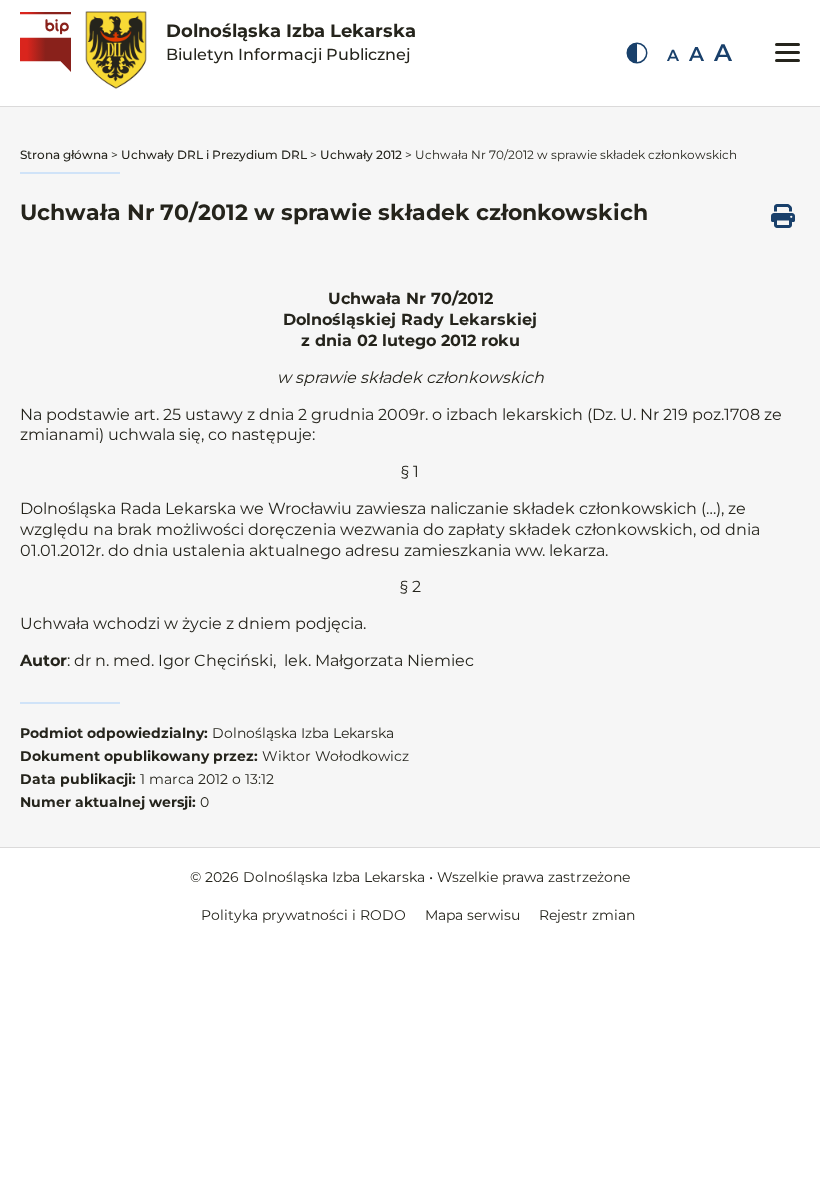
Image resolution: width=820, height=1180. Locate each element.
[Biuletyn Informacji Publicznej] (48, 53)
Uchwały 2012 (361, 154)
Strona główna (64, 154)
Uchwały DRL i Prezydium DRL (214, 154)
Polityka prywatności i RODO (303, 915)
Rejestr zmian (587, 915)
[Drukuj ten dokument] (783, 216)
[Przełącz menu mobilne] (787, 52)
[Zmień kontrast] (637, 53)
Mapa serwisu (472, 915)
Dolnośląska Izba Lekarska (291, 42)
